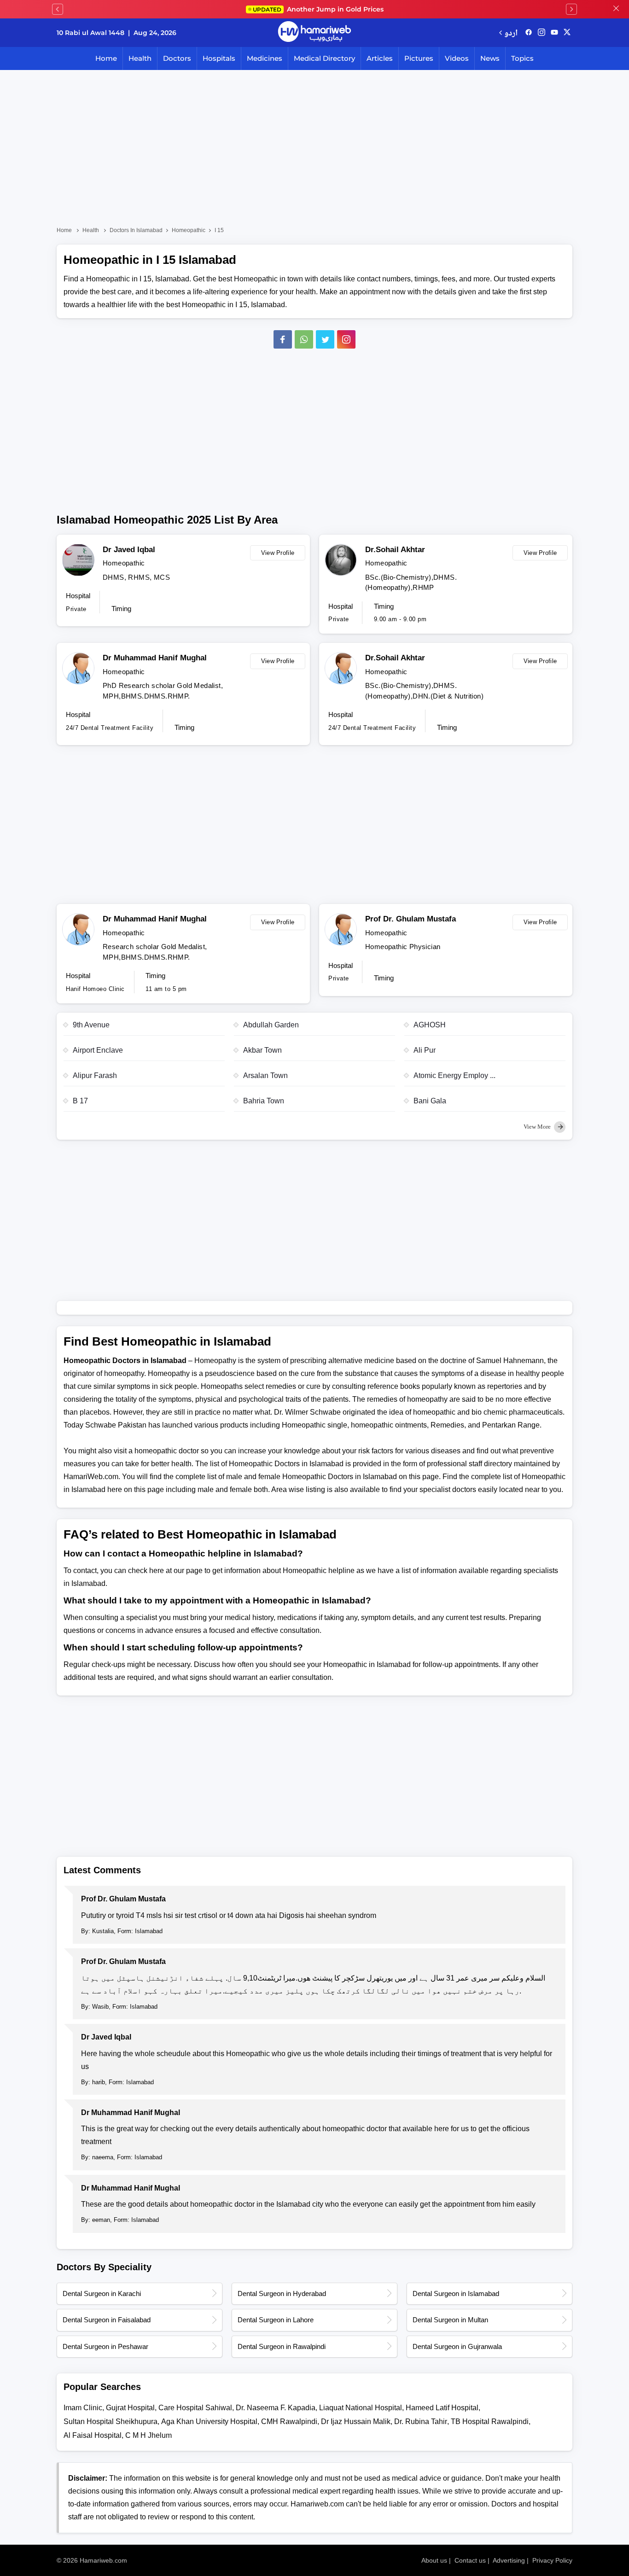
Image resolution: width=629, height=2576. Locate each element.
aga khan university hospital (209, 2422)
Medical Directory (324, 58)
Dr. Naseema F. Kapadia (276, 2408)
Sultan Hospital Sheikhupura (111, 2422)
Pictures (419, 58)
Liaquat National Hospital (361, 2408)
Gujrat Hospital (130, 2408)
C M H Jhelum (149, 2435)
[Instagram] (542, 33)
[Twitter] (325, 339)
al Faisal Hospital (93, 2435)
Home (106, 58)
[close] (616, 9)
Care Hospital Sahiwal (195, 2408)
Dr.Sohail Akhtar (395, 550)
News (490, 58)
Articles (380, 58)
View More (538, 1127)
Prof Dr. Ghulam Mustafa (411, 919)
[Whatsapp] (304, 339)
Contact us (470, 2560)
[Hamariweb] (314, 33)
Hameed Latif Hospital (442, 2408)
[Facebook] (283, 339)
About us (434, 2560)
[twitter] (567, 33)
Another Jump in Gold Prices (318, 9)
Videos (457, 58)
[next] (571, 9)
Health (140, 58)
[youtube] (554, 33)
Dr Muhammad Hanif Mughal (155, 658)
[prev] (58, 9)
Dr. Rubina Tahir (421, 2422)
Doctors (177, 58)
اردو (511, 32)
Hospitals (219, 58)
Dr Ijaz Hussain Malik (356, 2422)
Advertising (509, 2560)
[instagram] (346, 339)
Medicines (265, 58)
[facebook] (529, 33)
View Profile (278, 553)
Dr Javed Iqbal (129, 550)
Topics (522, 58)
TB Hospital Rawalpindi (490, 2422)
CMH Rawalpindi (289, 2422)
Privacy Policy (552, 2560)
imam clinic (83, 2408)
